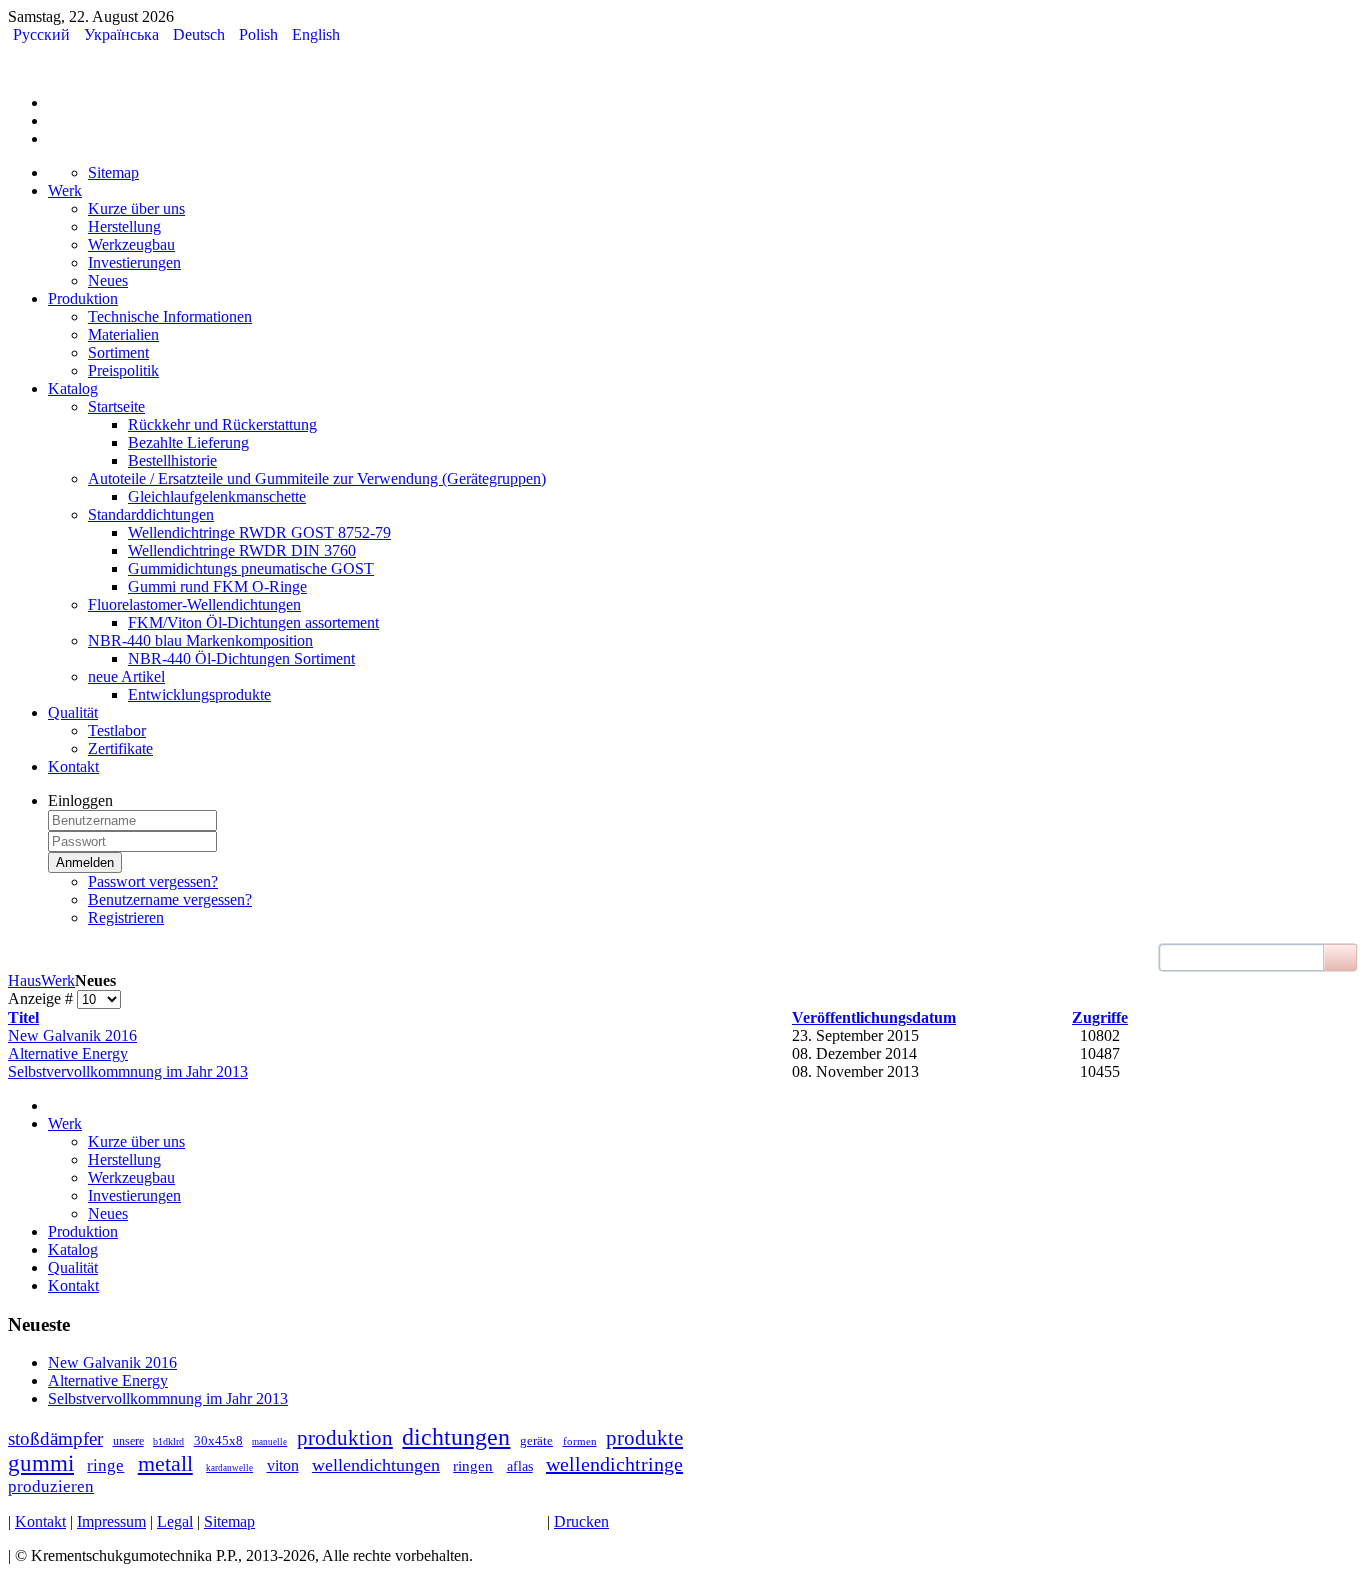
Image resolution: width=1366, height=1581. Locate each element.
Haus (24, 980)
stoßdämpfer (55, 1438)
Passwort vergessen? (153, 881)
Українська (123, 34)
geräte (536, 1440)
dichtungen (456, 1437)
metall (165, 1463)
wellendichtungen (376, 1465)
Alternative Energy (68, 1053)
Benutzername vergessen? (170, 899)
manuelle (269, 1442)
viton (283, 1465)
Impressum (111, 1521)
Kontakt (40, 1521)
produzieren (51, 1486)
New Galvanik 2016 (72, 1035)
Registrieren (126, 917)
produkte (644, 1438)
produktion (345, 1438)
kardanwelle (229, 1468)
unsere (128, 1441)
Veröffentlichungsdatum (874, 1017)
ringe (105, 1465)
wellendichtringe (614, 1464)
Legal (175, 1521)
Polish (260, 34)
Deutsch (201, 34)
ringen (473, 1466)
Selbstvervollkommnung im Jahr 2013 (128, 1071)
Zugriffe (1100, 1017)
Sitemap (229, 1521)
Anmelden (85, 862)
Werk (58, 980)
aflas (520, 1466)
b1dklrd (168, 1441)
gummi (41, 1463)
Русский (43, 34)
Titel (23, 1017)
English (316, 34)
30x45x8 (218, 1440)
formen (580, 1441)
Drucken (581, 1521)
